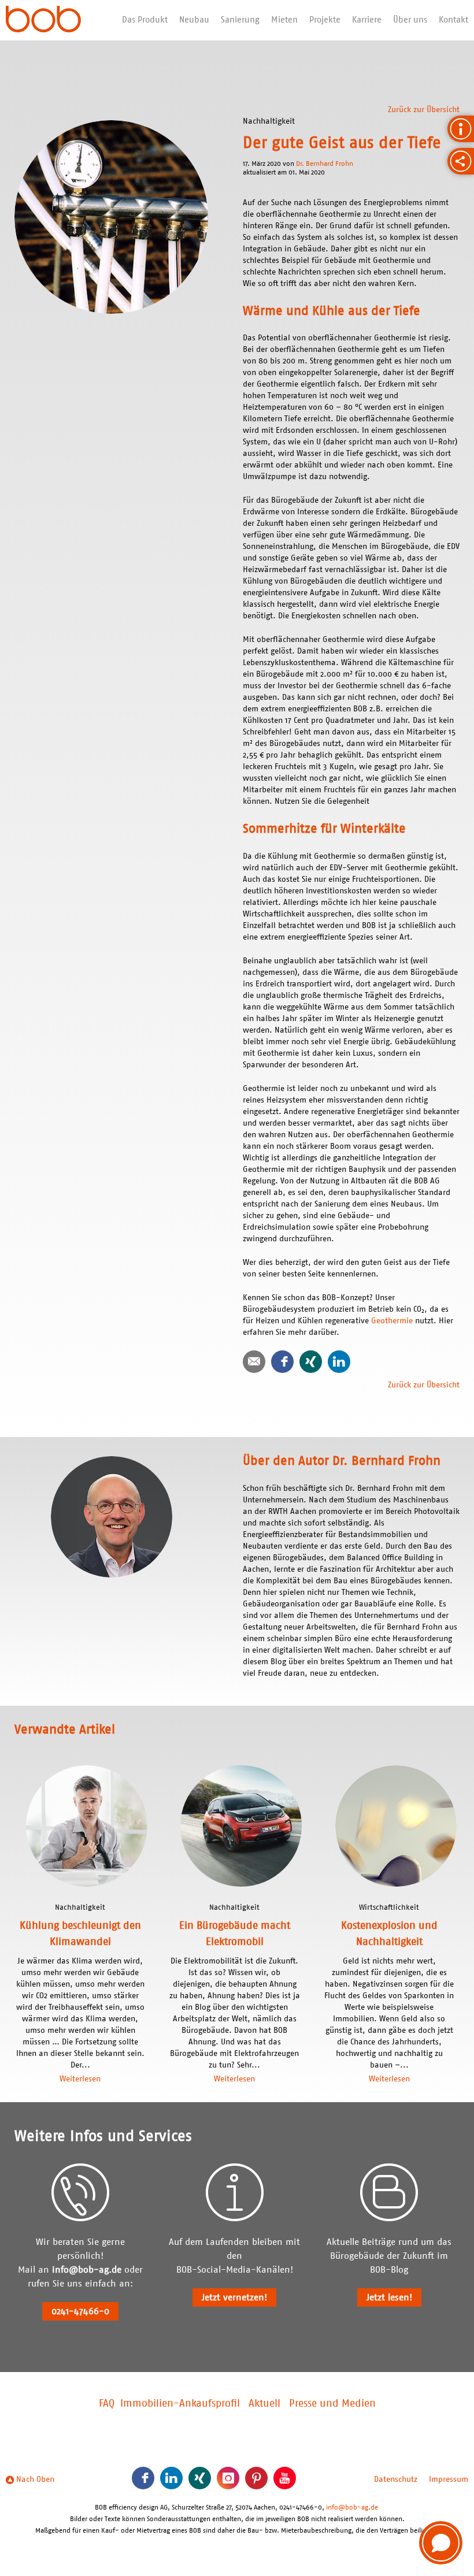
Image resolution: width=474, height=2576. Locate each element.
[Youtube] (285, 2478)
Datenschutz (396, 2480)
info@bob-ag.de (87, 2270)
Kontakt (453, 20)
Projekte (325, 20)
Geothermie (393, 1321)
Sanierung (240, 20)
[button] (441, 2543)
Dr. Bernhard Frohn (325, 164)
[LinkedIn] (339, 1362)
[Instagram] (228, 2478)
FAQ (107, 2404)
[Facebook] (282, 1362)
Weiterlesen (80, 2079)
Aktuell (264, 2404)
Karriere (367, 20)
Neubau (194, 20)
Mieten (284, 20)
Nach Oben (34, 2480)
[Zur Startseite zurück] (43, 20)
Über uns (410, 20)
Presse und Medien (332, 2404)
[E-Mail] (254, 1362)
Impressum (449, 2480)
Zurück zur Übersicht (424, 110)
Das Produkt (145, 20)
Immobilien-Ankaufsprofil (180, 2404)
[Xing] (311, 1362)
